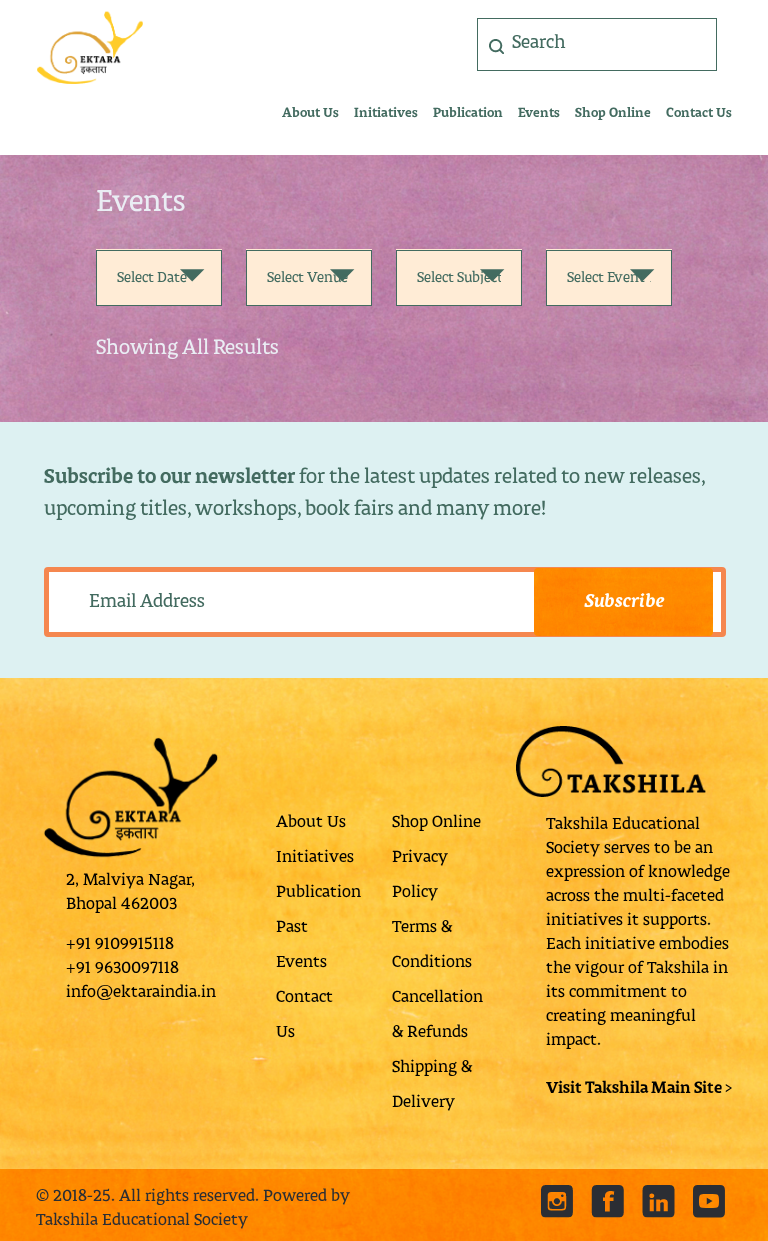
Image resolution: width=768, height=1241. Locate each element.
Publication (468, 113)
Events (539, 113)
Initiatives (386, 113)
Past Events (301, 945)
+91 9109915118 (120, 945)
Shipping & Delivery (432, 1085)
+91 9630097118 (122, 969)
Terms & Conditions (432, 945)
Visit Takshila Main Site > (639, 1089)
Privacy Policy (420, 875)
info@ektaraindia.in (141, 993)
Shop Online (613, 113)
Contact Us (699, 113)
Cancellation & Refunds (437, 1015)
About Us (310, 113)
